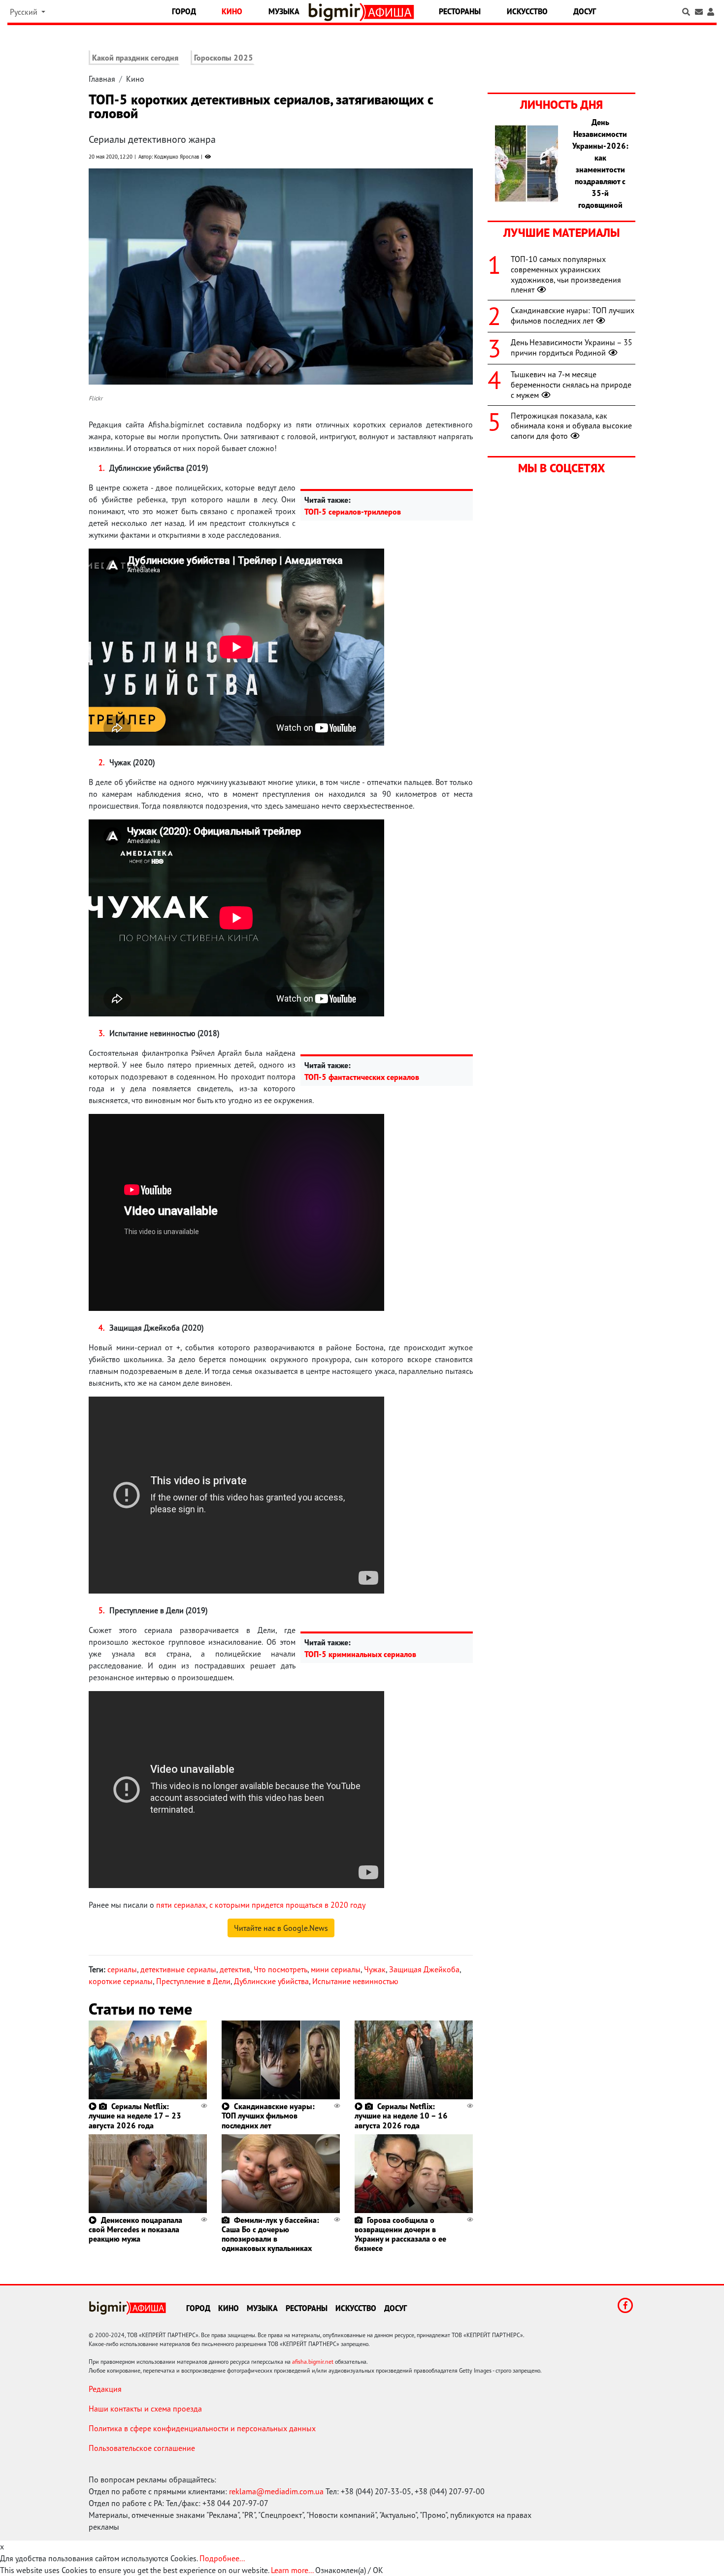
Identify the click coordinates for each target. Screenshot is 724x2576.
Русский (25, 12)
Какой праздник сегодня (135, 58)
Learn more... (292, 2570)
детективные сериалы (178, 1969)
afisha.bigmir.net (313, 2362)
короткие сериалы (121, 1981)
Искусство (527, 11)
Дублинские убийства (271, 1981)
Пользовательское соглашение (142, 2448)
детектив (235, 1969)
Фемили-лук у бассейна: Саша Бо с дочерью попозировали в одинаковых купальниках (270, 2234)
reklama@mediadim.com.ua (276, 2491)
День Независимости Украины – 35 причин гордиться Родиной (572, 347)
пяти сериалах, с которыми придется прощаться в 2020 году (260, 1905)
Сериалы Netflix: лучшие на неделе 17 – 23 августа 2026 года (135, 2116)
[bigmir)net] (337, 12)
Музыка (284, 11)
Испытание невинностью (355, 1981)
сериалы (122, 1969)
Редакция (105, 2389)
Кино (232, 11)
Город (184, 11)
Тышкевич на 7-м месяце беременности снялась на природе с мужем (571, 385)
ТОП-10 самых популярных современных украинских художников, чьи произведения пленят (566, 274)
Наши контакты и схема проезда (145, 2409)
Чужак (375, 1969)
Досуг (585, 11)
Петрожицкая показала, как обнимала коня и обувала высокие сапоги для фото (571, 426)
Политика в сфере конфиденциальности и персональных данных (202, 2428)
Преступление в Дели (193, 1981)
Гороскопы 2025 (224, 58)
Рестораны (460, 11)
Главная (102, 79)
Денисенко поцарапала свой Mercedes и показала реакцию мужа (135, 2229)
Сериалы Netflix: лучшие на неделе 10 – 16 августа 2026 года (401, 2116)
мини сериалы (336, 1969)
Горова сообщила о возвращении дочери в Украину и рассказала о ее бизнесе (400, 2234)
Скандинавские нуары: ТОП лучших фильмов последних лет (268, 2116)
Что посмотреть (280, 1969)
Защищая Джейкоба (424, 1969)
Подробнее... (222, 2558)
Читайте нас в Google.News (281, 1928)
